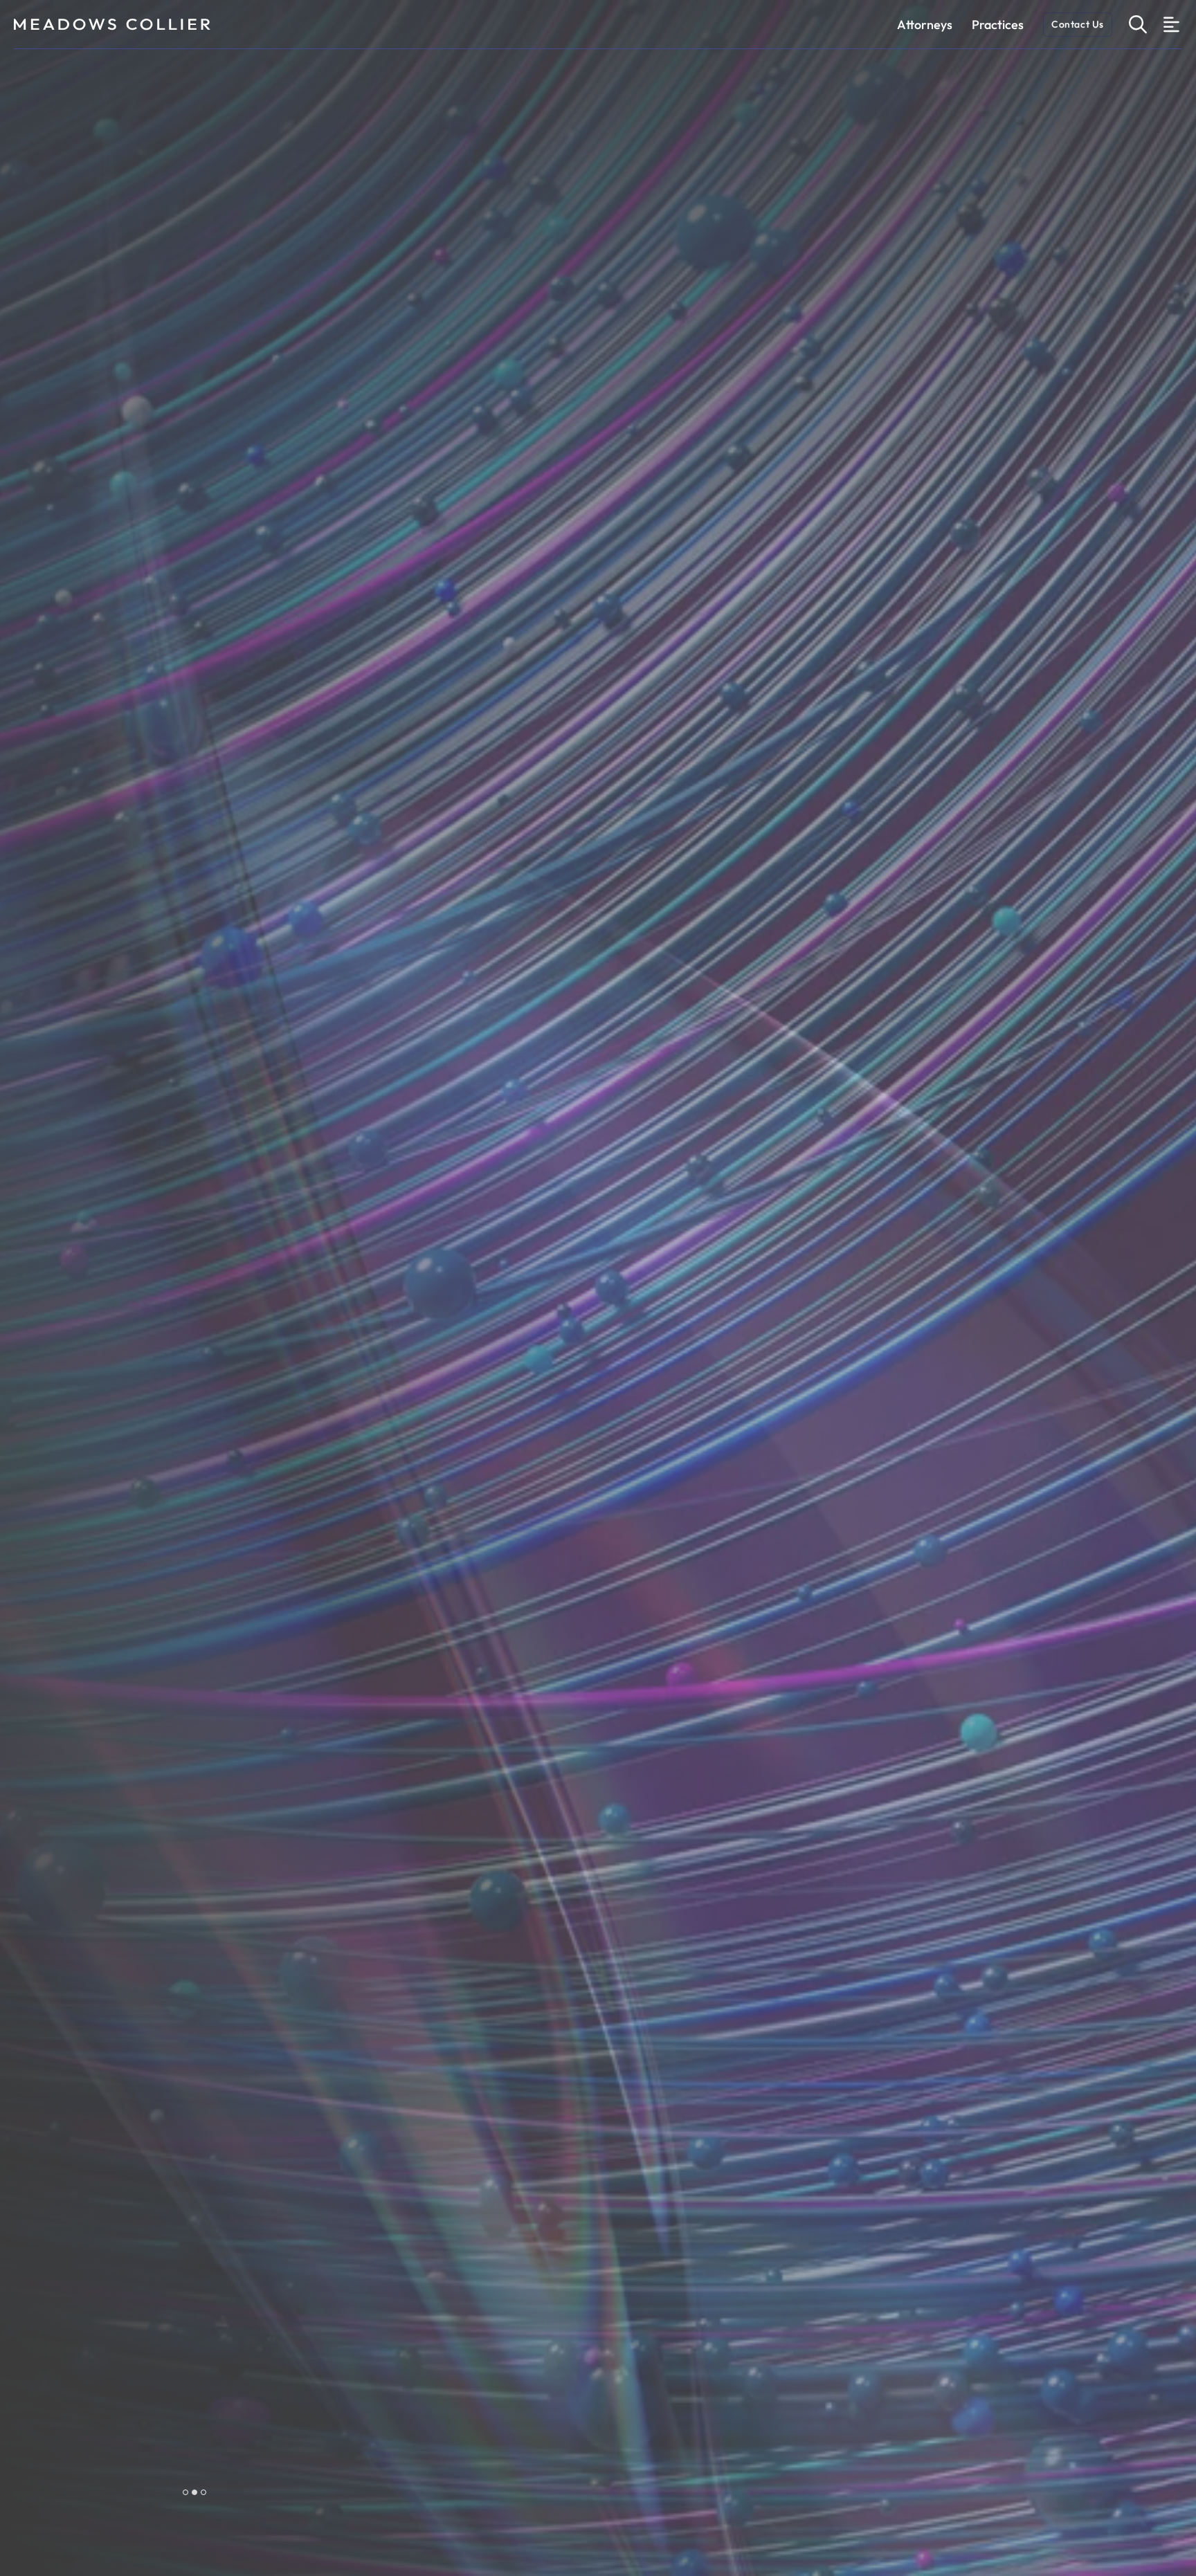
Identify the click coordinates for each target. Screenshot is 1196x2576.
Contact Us (1078, 24)
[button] (185, 2492)
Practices (998, 25)
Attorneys (925, 25)
